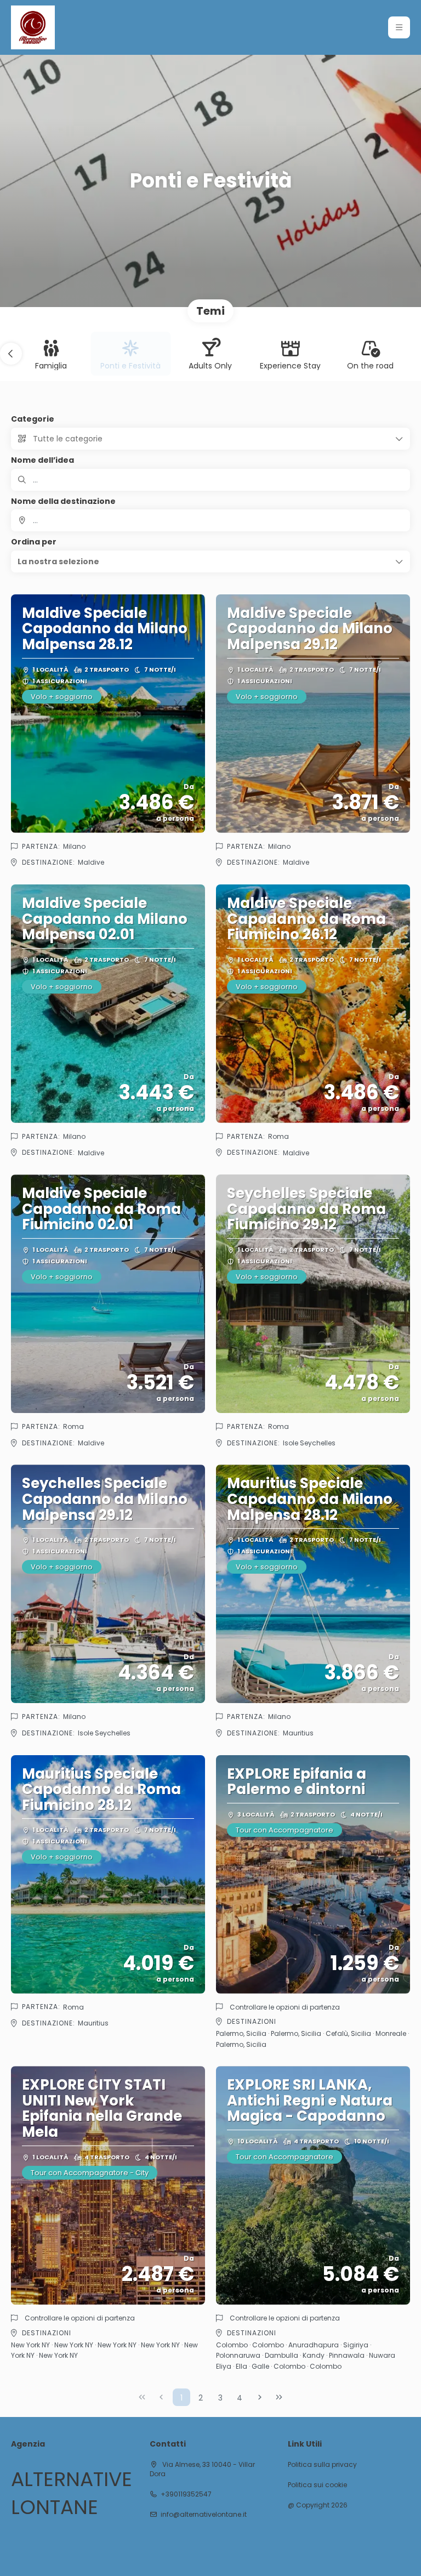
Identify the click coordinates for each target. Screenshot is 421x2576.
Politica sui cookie (317, 2485)
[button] (399, 27)
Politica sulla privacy (322, 2465)
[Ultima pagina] (279, 2397)
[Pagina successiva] (260, 2397)
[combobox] (210, 520)
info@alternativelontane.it (204, 2515)
